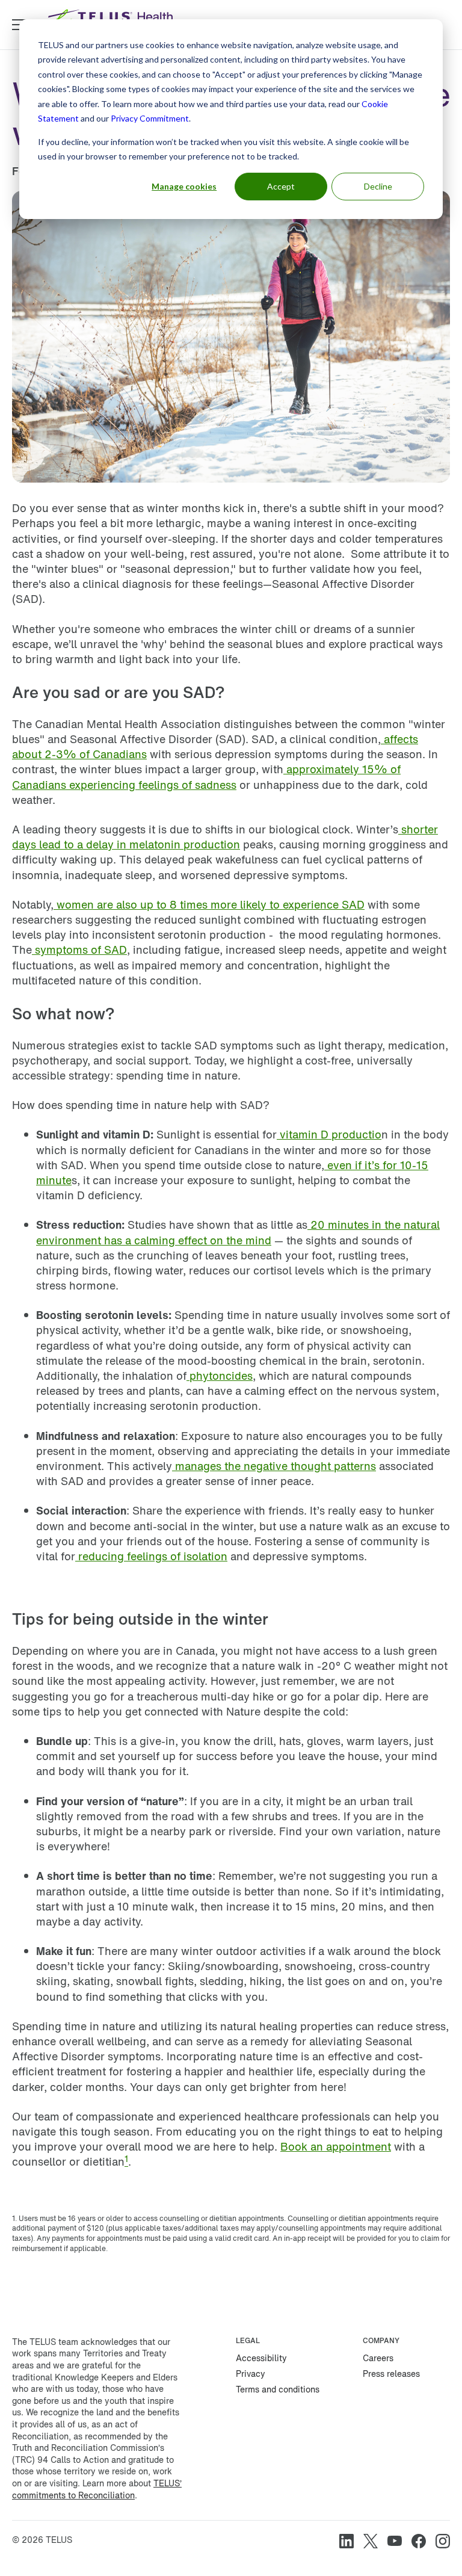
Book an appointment (336, 2146)
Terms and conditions (278, 2389)
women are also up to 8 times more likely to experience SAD (209, 904)
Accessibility (261, 2358)
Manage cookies (184, 186)
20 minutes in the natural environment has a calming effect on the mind (238, 1232)
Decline (378, 186)
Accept (281, 186)
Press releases (391, 2374)
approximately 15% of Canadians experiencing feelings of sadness (206, 777)
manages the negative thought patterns (274, 1466)
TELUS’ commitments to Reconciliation (97, 2489)
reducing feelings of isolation (151, 1556)
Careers (378, 2358)
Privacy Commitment (150, 118)
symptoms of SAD (79, 950)
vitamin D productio (329, 1134)
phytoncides (220, 1376)
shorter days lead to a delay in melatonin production (225, 837)
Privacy (251, 2374)
